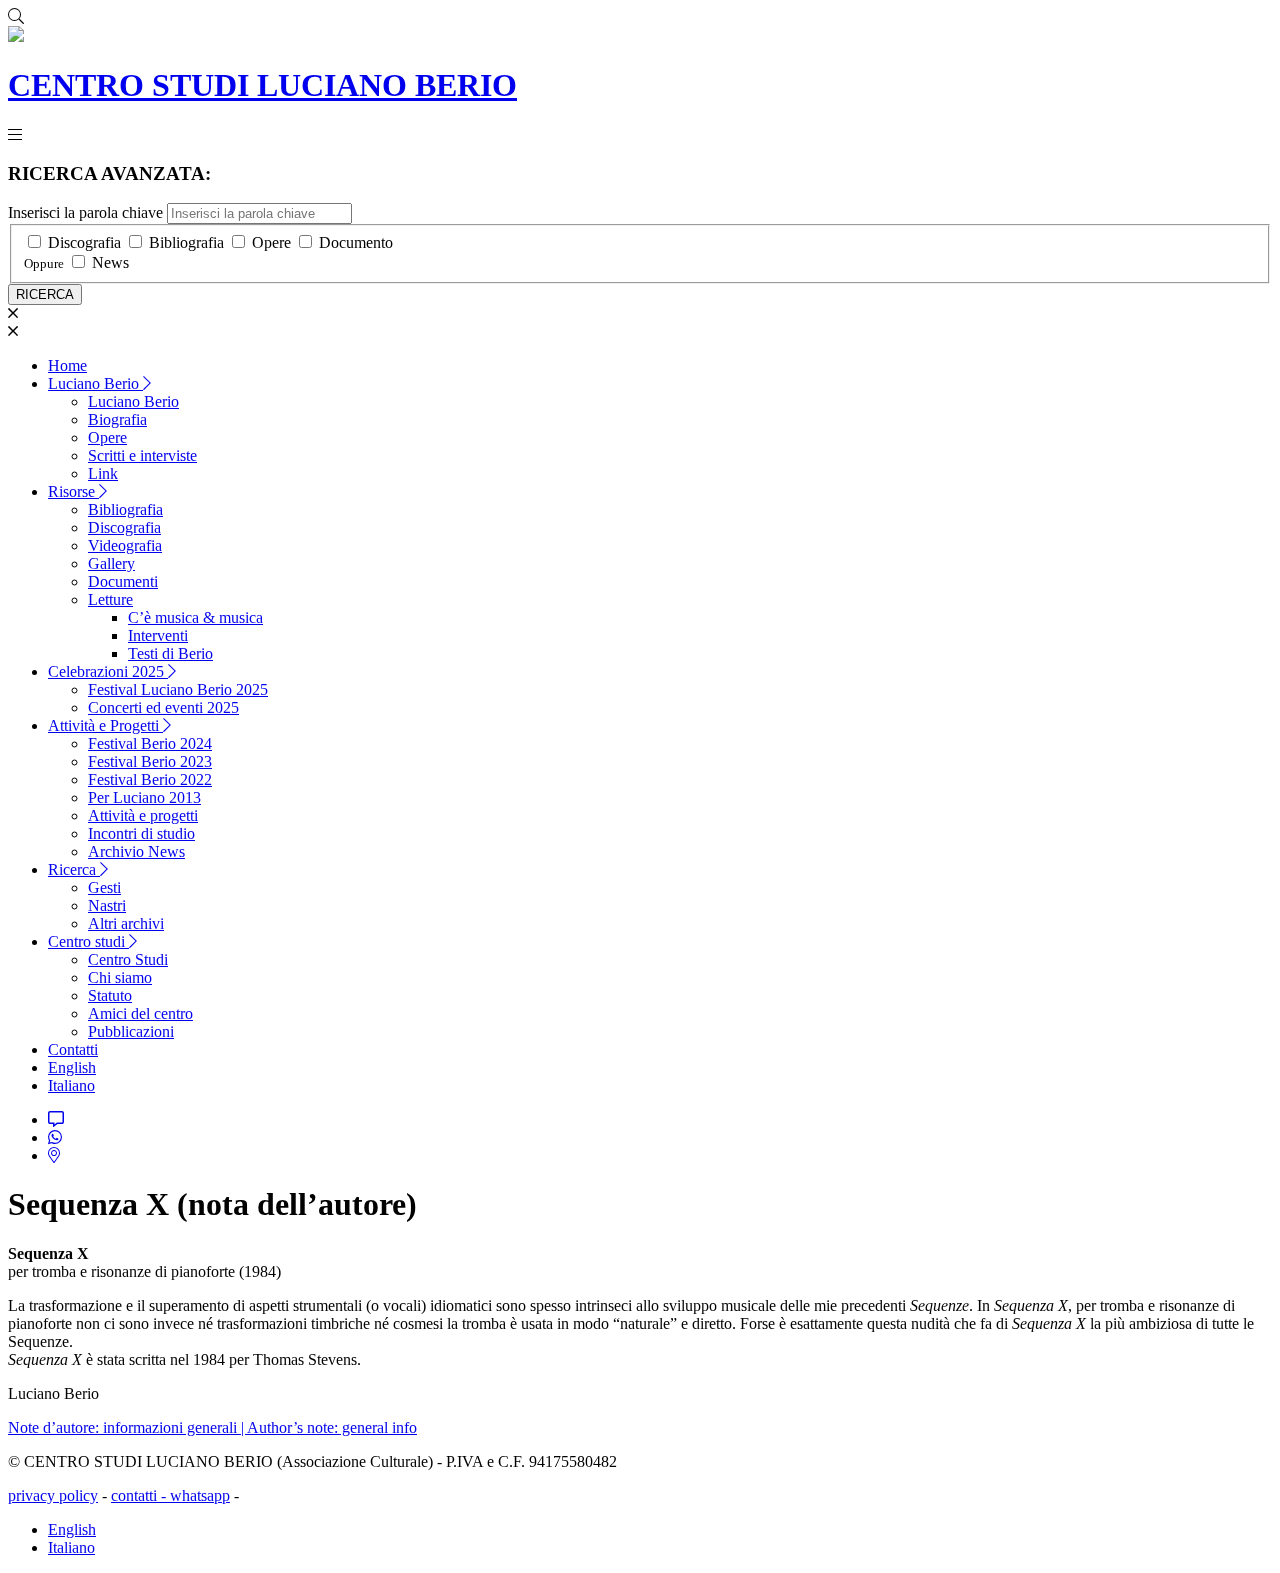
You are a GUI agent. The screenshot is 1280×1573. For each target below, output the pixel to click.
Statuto (110, 995)
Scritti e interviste (142, 455)
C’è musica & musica (195, 617)
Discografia (84, 242)
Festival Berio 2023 (150, 761)
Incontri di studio (141, 833)
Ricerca (74, 869)
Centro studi (88, 941)
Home (67, 365)
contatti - (140, 1495)
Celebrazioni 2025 (108, 671)
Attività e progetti (143, 815)
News (110, 262)
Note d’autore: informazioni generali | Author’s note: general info (212, 1427)
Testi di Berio (170, 653)
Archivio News (136, 851)
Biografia (117, 419)
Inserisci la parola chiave (85, 212)
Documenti (123, 581)
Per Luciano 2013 (144, 797)
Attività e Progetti (105, 725)
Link (103, 473)
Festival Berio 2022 (150, 779)
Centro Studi (128, 959)
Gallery (111, 563)
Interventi (158, 635)
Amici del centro (140, 1013)
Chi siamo (120, 977)
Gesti (104, 887)
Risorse (73, 491)
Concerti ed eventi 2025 (163, 707)
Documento (356, 242)
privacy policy (53, 1495)
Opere (271, 242)
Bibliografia (186, 242)
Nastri (107, 905)
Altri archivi (126, 923)
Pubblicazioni (131, 1031)
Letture (110, 599)
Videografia (125, 545)
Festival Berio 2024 (150, 743)
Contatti (73, 1049)
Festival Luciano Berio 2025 (178, 689)
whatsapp (200, 1495)
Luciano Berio (95, 383)
